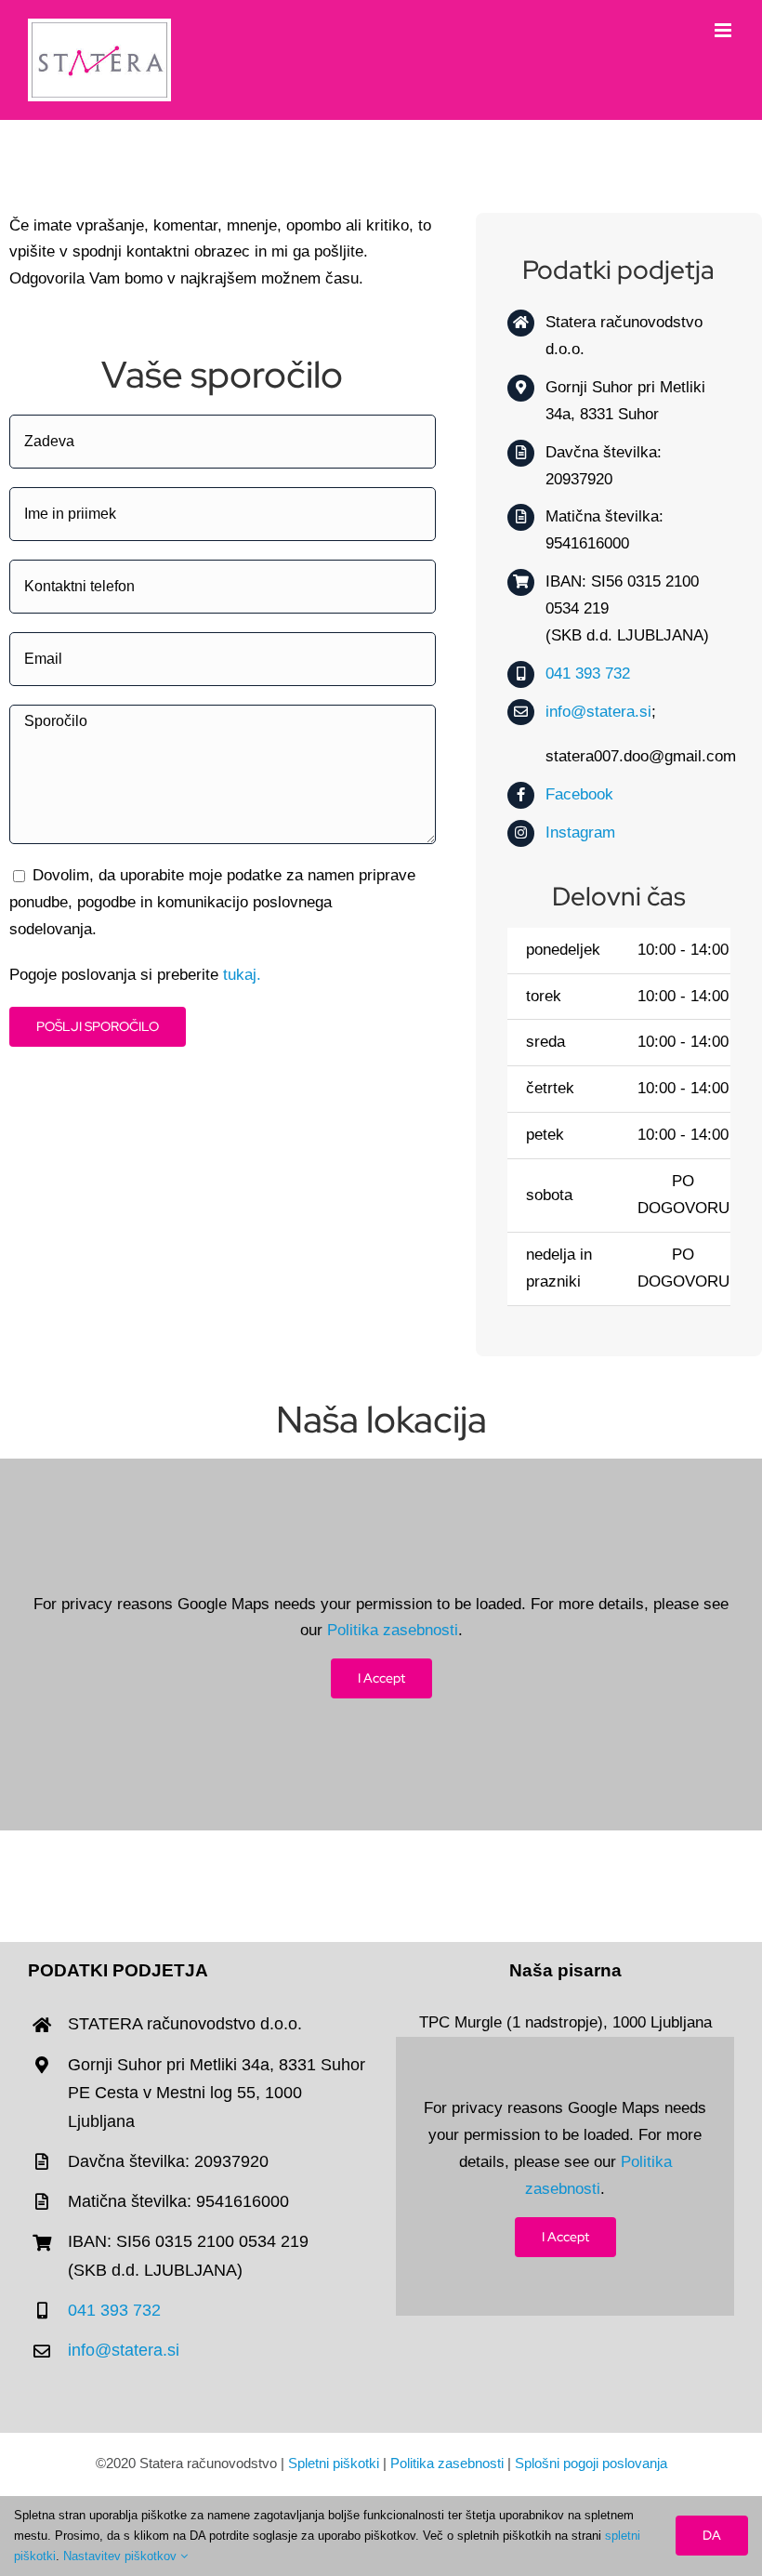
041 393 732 (588, 674)
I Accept (381, 1678)
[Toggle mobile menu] (724, 30)
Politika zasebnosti (393, 1630)
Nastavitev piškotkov (122, 2556)
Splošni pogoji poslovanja (591, 2463)
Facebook (579, 794)
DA (712, 2535)
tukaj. (242, 975)
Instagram (580, 832)
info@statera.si (598, 712)
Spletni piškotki (334, 2463)
